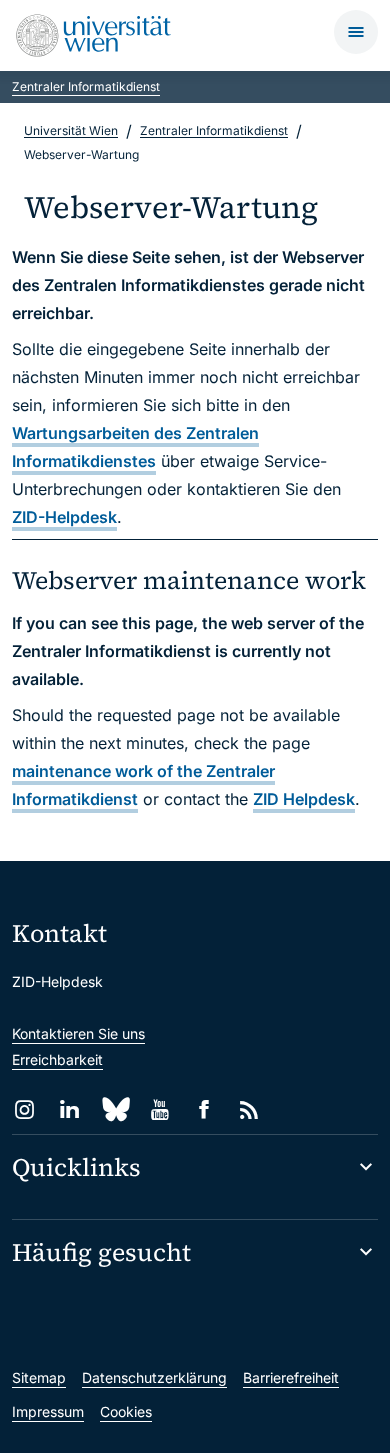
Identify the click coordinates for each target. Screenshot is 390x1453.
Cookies (126, 1411)
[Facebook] (204, 1109)
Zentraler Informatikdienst (86, 86)
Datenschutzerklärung (154, 1377)
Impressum (48, 1411)
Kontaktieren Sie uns (78, 1033)
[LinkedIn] (69, 1109)
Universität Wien (71, 130)
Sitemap (39, 1377)
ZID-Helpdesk (64, 517)
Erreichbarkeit (57, 1059)
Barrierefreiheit (291, 1377)
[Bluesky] (114, 1109)
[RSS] (249, 1109)
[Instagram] (24, 1109)
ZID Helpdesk (304, 799)
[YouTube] (159, 1109)
